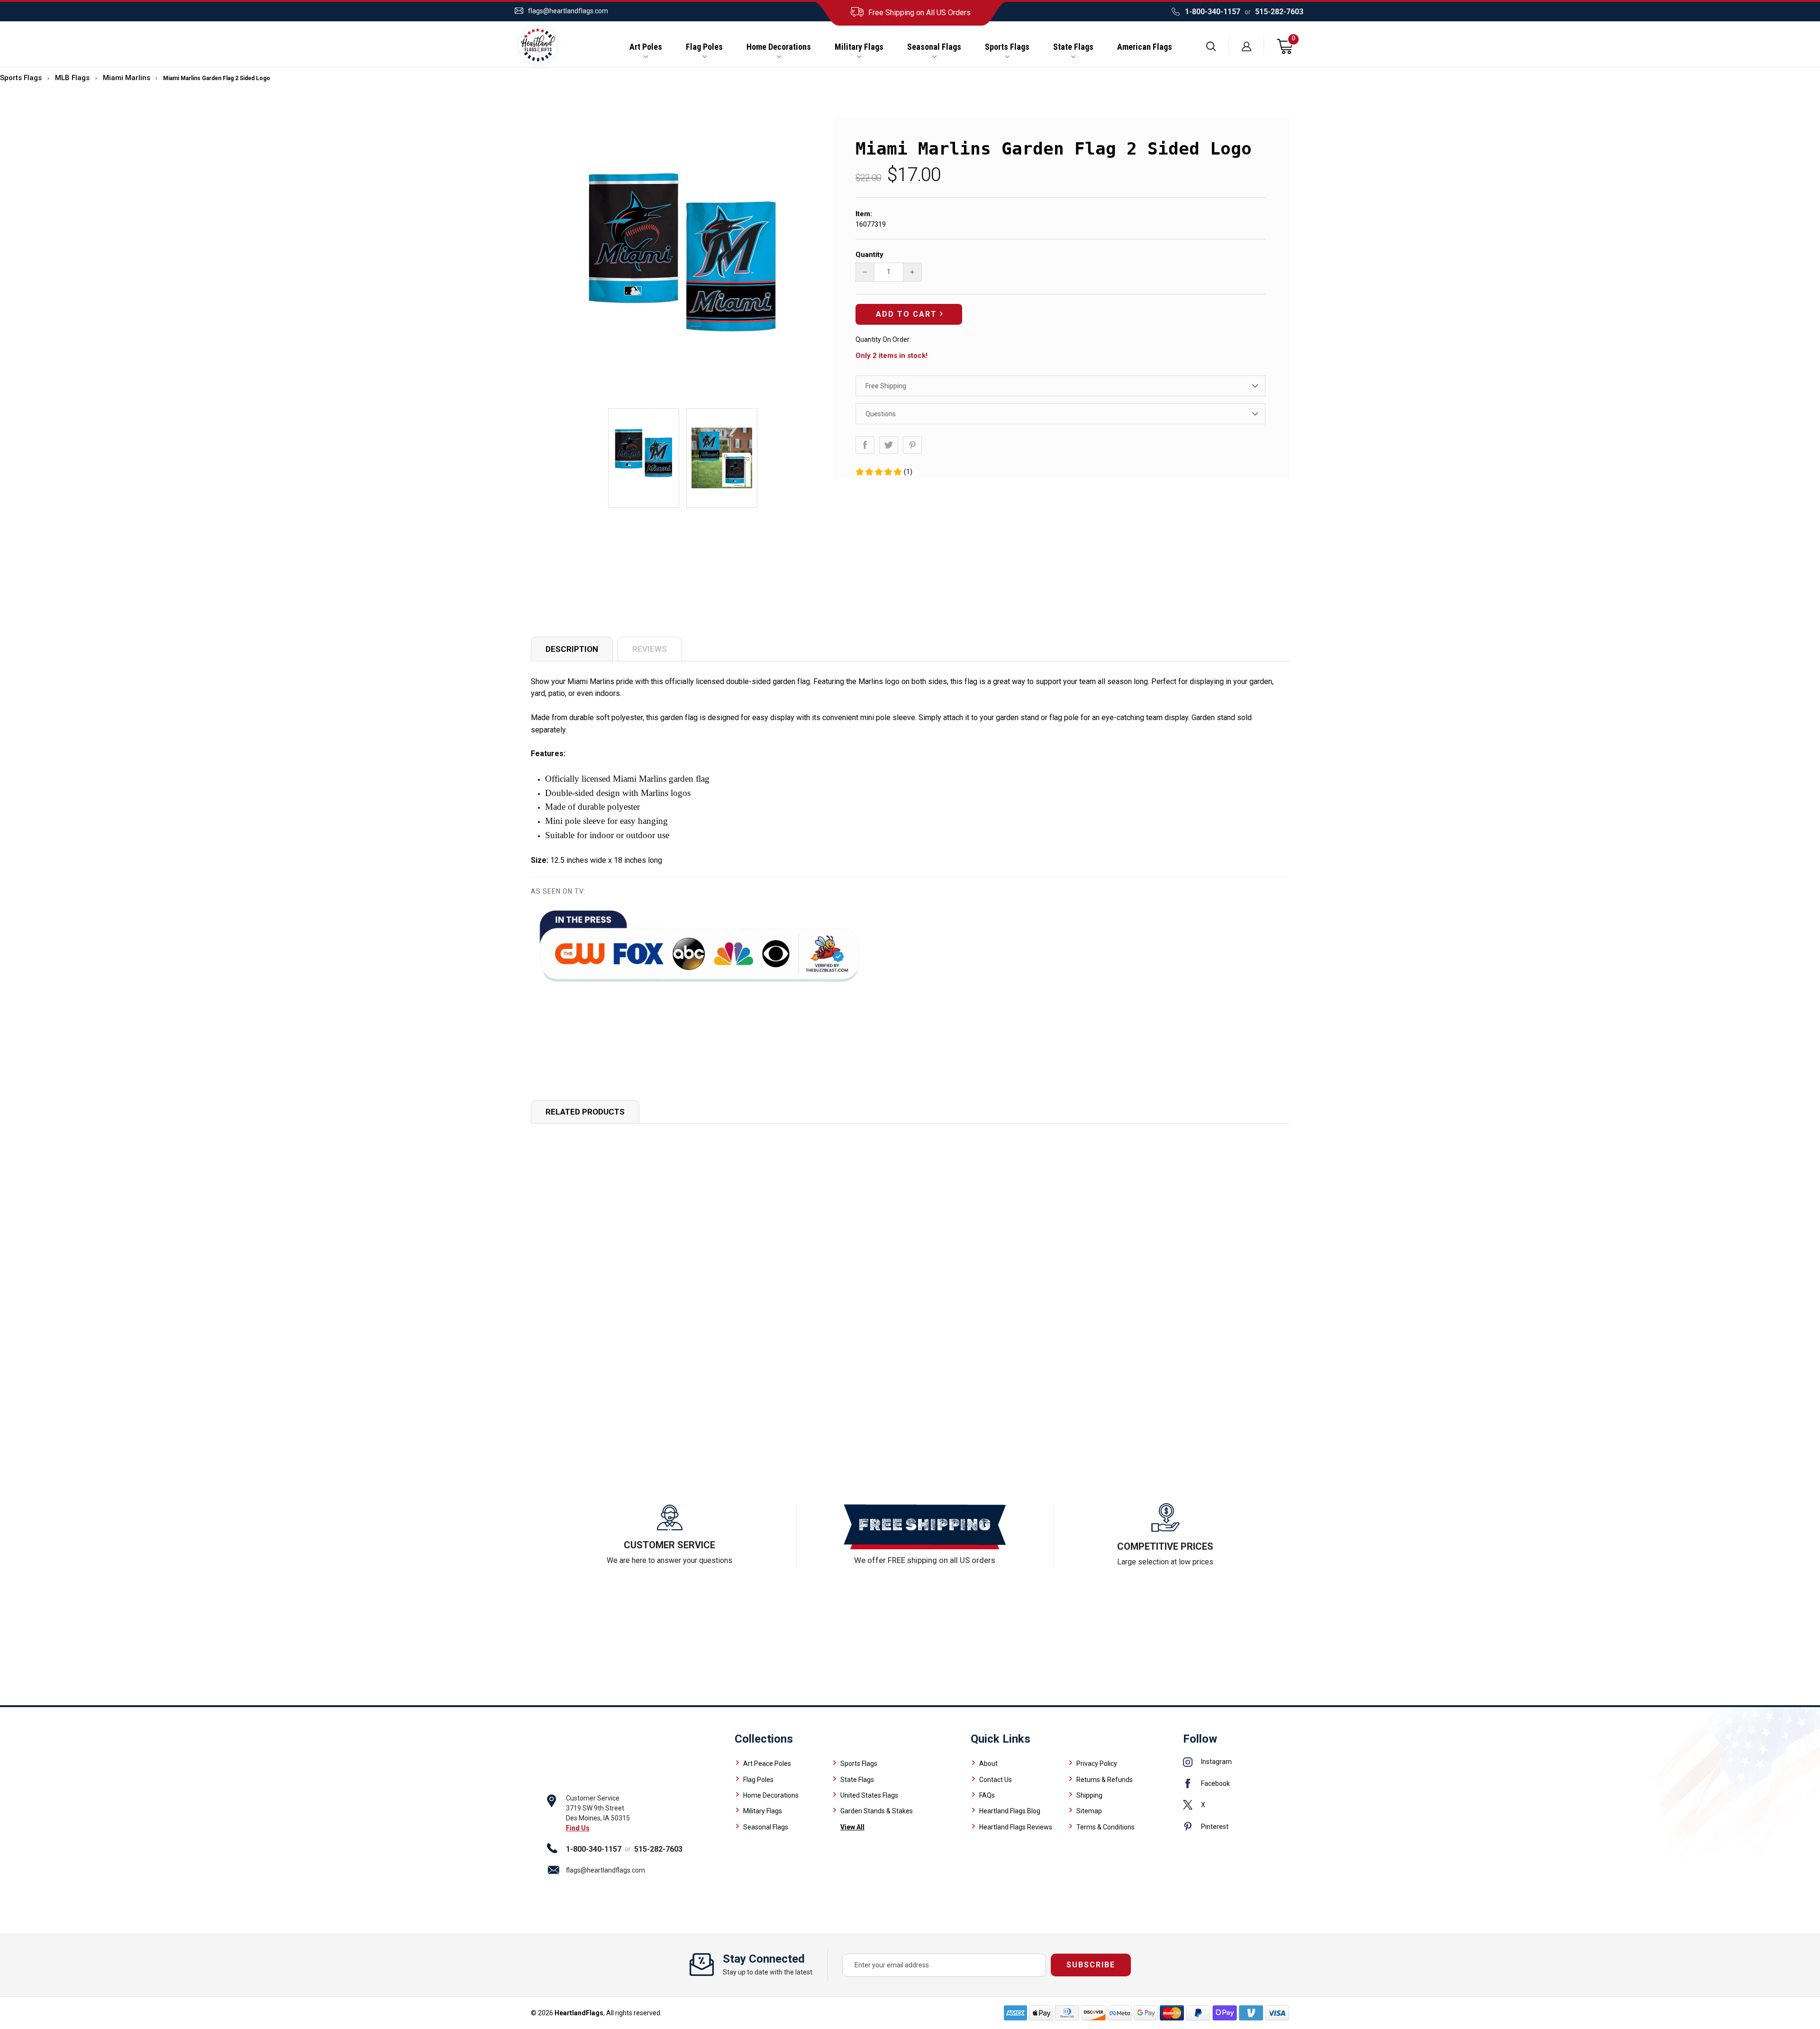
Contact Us (996, 1780)
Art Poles (646, 47)
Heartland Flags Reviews (1016, 1827)
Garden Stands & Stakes (877, 1811)
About (988, 1764)
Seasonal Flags (934, 47)
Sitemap (1089, 1811)
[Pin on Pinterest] (912, 445)
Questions (881, 414)
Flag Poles (704, 47)
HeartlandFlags (579, 2013)
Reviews (650, 649)
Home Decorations (779, 47)
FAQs (987, 1795)
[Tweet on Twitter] (889, 445)
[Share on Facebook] (865, 445)
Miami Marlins (127, 78)
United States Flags (869, 1795)
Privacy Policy (1097, 1764)
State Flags (1073, 47)
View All (852, 1827)
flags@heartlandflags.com (568, 11)
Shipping (1089, 1795)
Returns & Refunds (1105, 1780)
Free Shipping (886, 386)
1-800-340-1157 (1213, 12)
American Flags (1145, 47)
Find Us (578, 1828)
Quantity (869, 255)
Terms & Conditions (1106, 1827)
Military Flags (859, 47)
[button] (884, 472)
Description (572, 649)
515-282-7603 (1279, 12)
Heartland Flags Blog (1010, 1811)
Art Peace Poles (767, 1764)
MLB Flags (72, 78)
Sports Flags (1007, 47)
